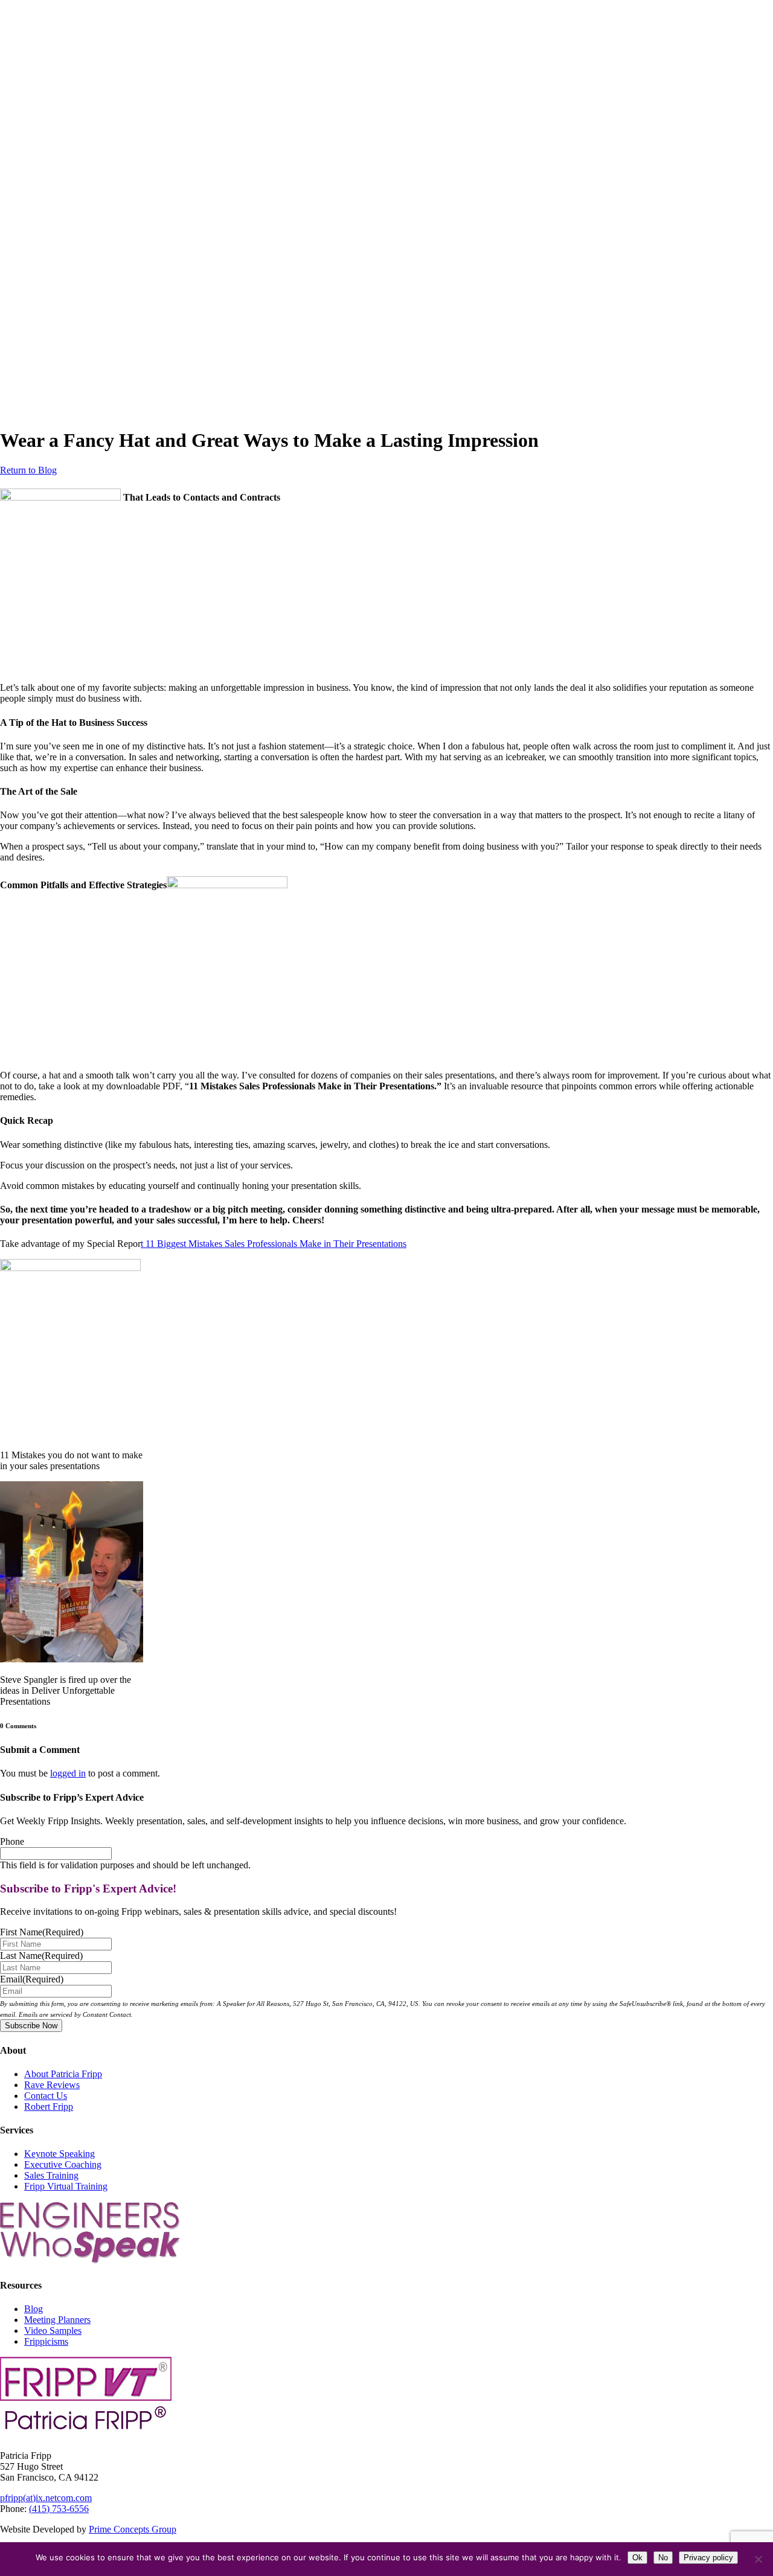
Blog (34, 2309)
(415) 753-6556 (59, 2509)
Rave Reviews (52, 2085)
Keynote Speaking (59, 2154)
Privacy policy (708, 2558)
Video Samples (53, 2331)
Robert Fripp (49, 2107)
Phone (12, 1841)
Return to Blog (28, 470)
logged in (68, 1773)
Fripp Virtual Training (66, 2186)
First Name (42, 1932)
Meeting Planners (57, 2320)
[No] (758, 2559)
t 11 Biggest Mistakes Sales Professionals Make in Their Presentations (274, 1244)
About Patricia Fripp (63, 2074)
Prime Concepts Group (133, 2529)
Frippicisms (46, 2341)
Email (32, 1979)
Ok (637, 2558)
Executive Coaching (63, 2164)
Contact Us (46, 2096)
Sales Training (51, 2175)
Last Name (41, 1956)
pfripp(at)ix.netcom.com (46, 2498)
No (663, 2558)
